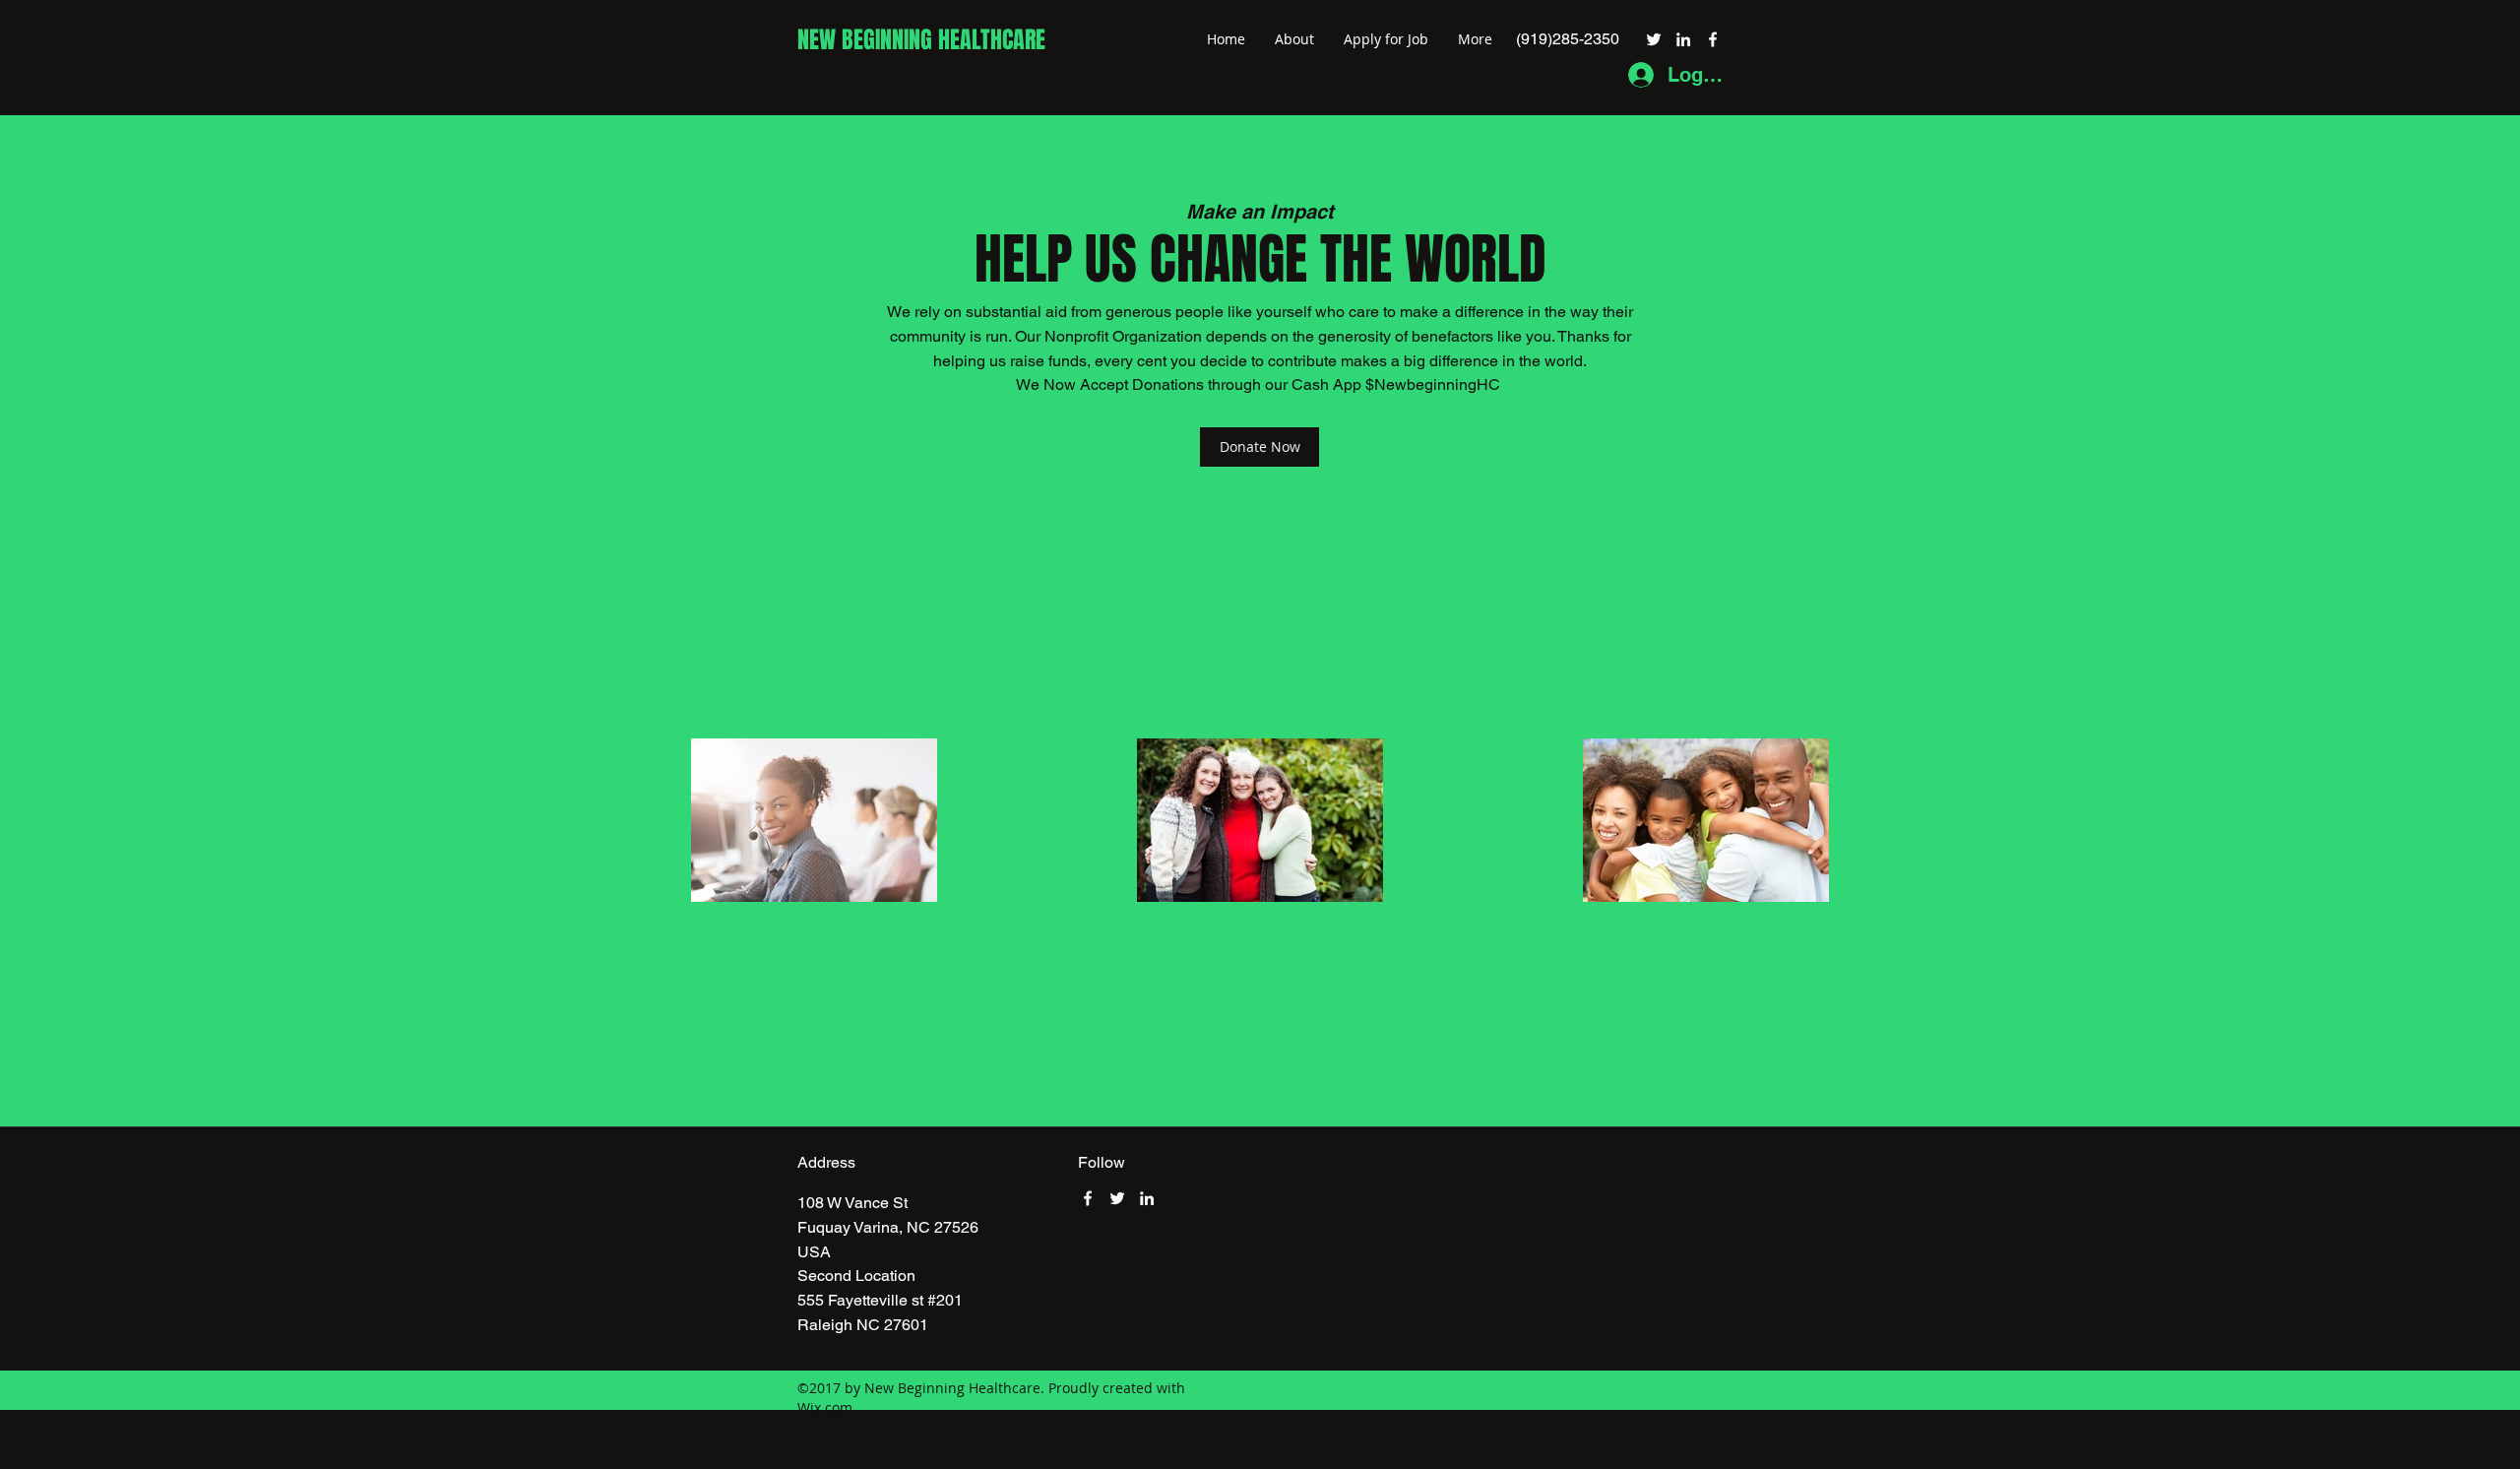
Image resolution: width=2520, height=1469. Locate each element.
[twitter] (1654, 39)
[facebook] (1713, 39)
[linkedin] (1683, 39)
